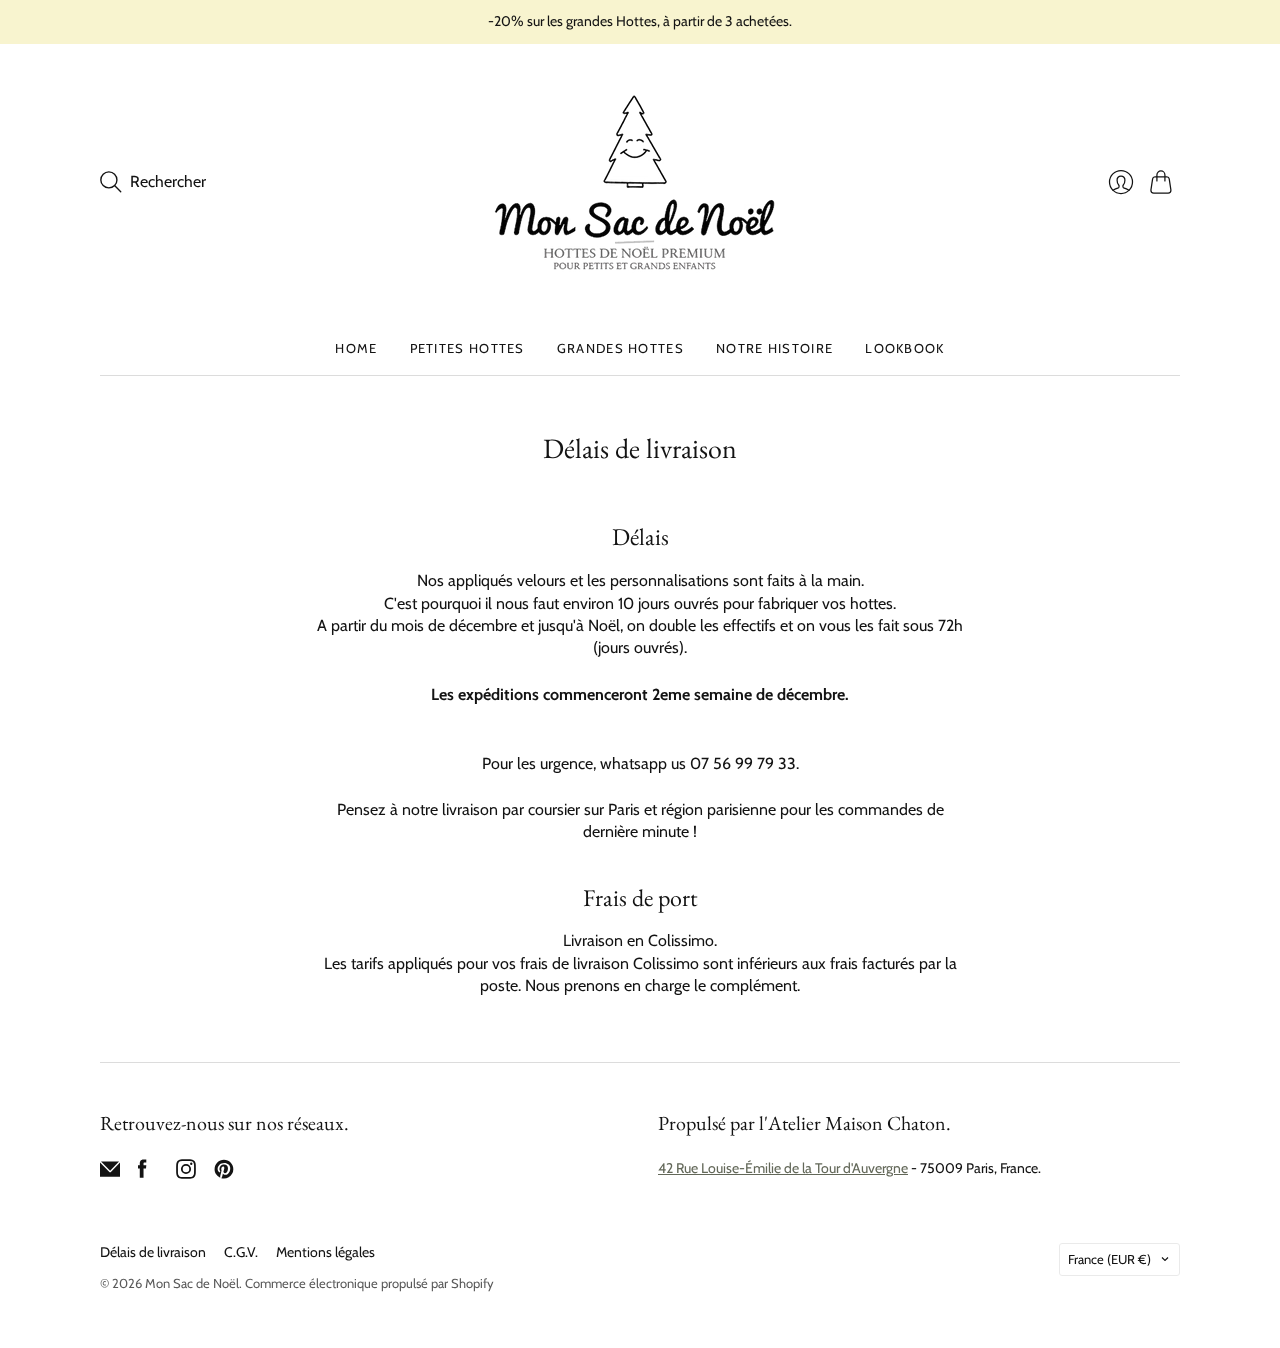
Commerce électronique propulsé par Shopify (369, 1283)
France (1109, 1259)
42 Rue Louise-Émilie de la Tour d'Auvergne (783, 1168)
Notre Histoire (774, 348)
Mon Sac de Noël (192, 1283)
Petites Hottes (467, 348)
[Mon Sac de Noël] (640, 182)
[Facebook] (142, 1173)
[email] (110, 1173)
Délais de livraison (153, 1252)
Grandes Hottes (620, 348)
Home (356, 348)
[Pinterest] (224, 1173)
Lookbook (904, 348)
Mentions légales (325, 1252)
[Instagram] (186, 1173)
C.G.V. (241, 1252)
